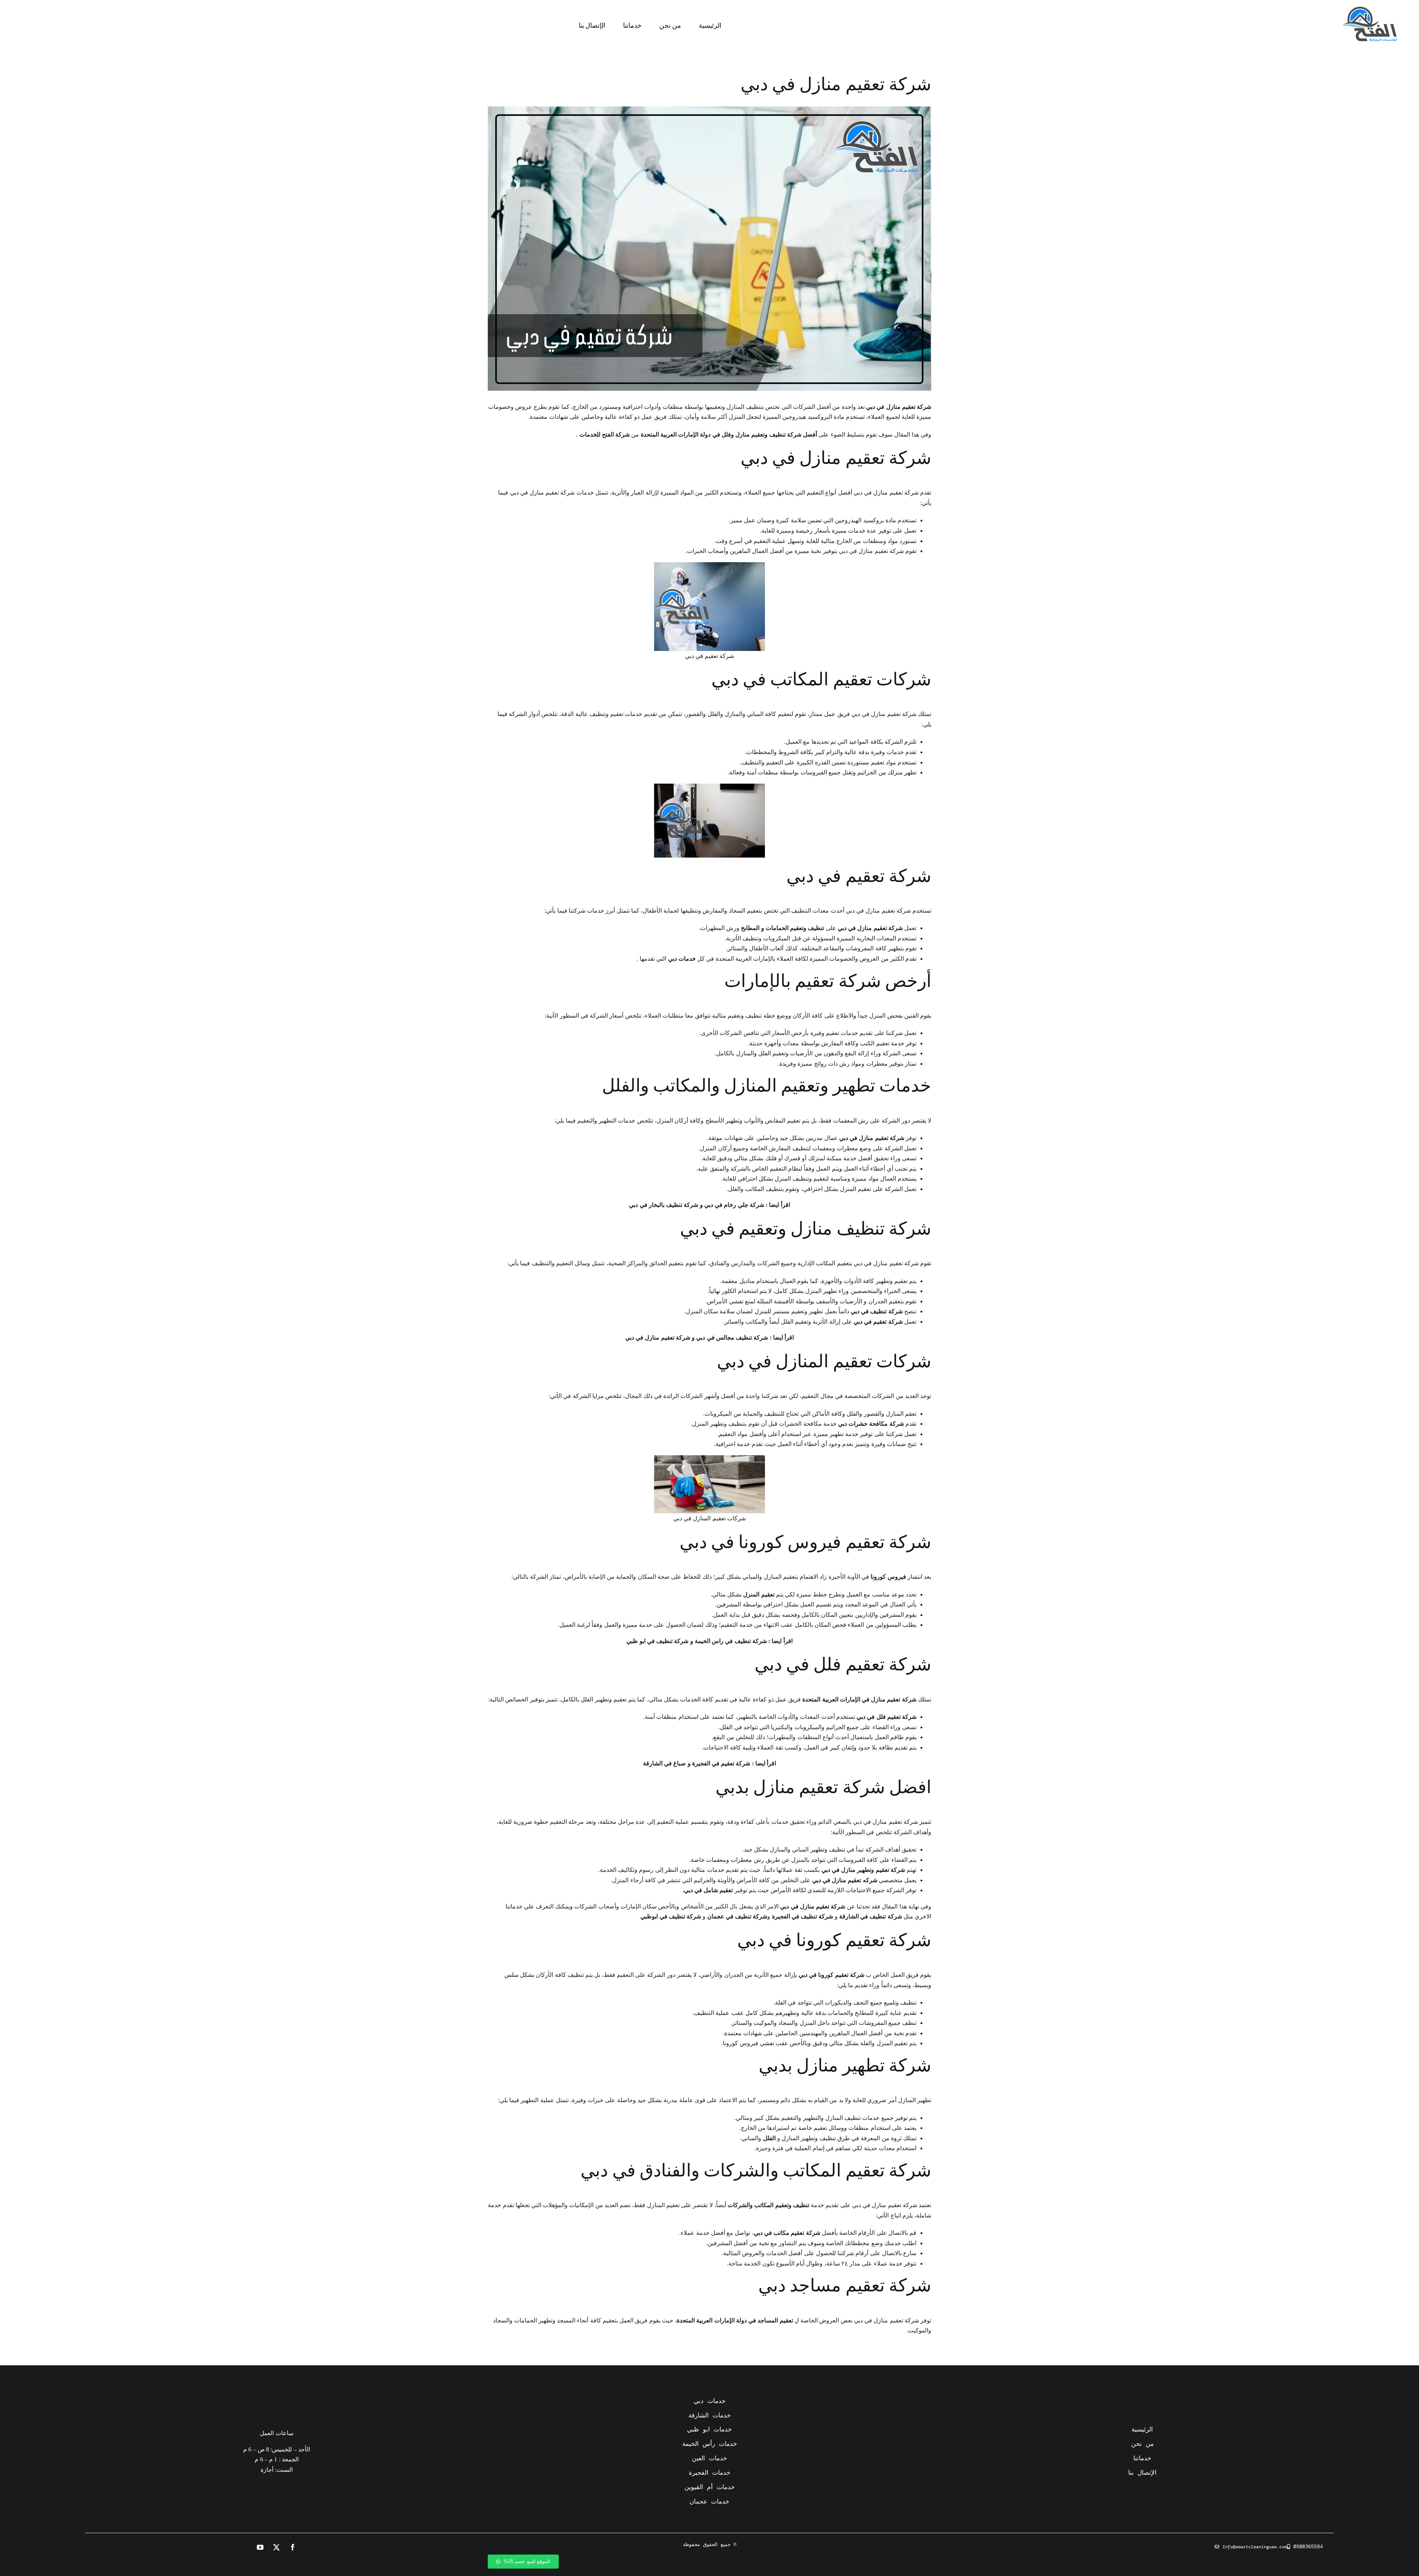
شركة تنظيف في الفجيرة (803, 1916)
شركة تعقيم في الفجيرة (721, 1763)
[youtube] (261, 2547)
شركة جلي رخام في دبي (734, 1205)
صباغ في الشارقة (664, 1763)
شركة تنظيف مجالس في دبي (732, 1338)
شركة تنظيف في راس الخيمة (731, 1641)
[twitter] (277, 2547)
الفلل (769, 2138)
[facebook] (293, 2547)
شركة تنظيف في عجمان (737, 1916)
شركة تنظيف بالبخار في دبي (663, 1205)
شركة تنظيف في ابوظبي (671, 1916)
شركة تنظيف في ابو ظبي (657, 1641)
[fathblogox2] (1369, 9)
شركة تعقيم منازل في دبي (658, 1338)
